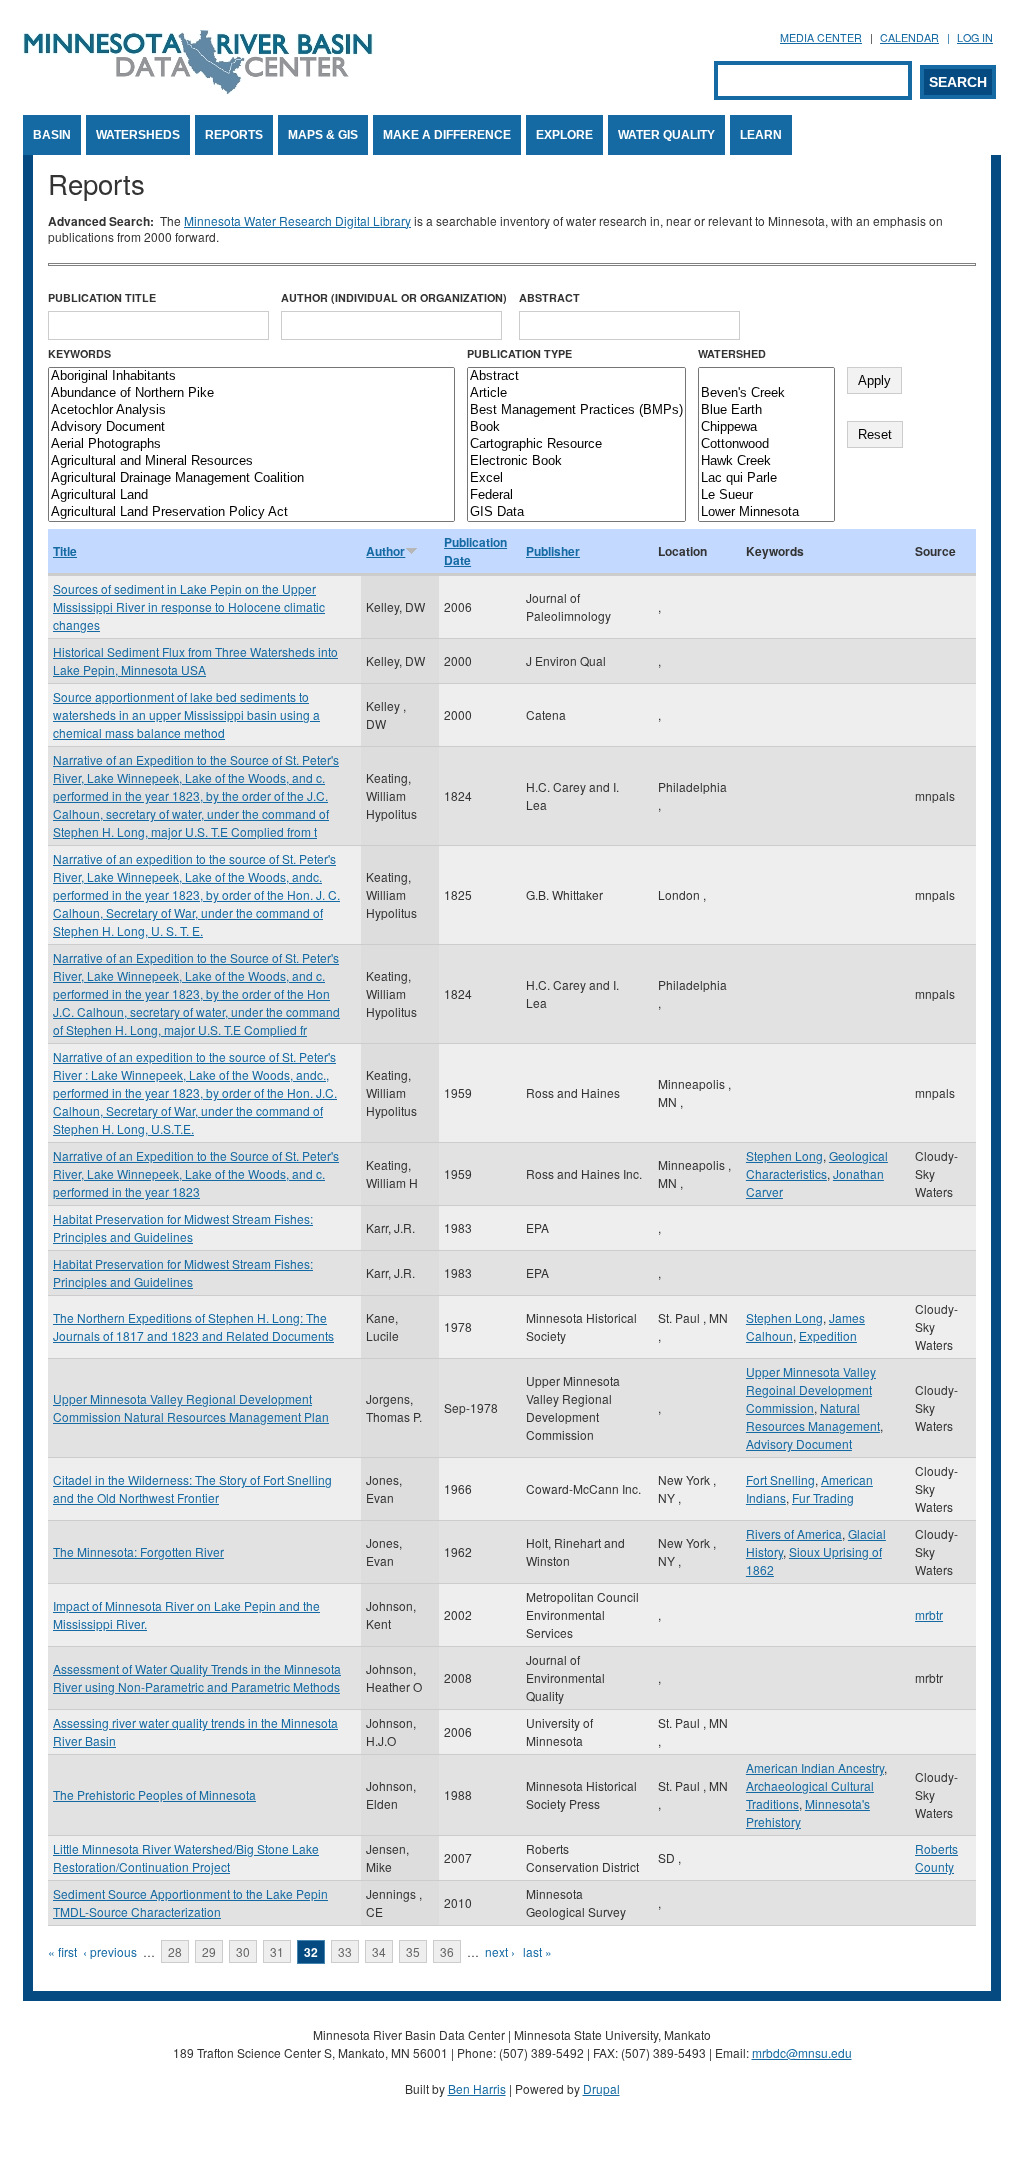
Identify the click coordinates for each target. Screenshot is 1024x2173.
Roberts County (936, 1857)
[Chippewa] (766, 427)
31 (277, 1951)
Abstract (549, 297)
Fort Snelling (780, 1479)
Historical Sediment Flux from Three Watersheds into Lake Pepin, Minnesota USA (195, 660)
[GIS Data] (576, 512)
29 (209, 1951)
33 (345, 1951)
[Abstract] (576, 376)
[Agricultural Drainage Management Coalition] (251, 478)
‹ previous (110, 1951)
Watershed (732, 353)
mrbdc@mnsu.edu (802, 2052)
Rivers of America (794, 1533)
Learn (761, 135)
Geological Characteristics (817, 1164)
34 (379, 1951)
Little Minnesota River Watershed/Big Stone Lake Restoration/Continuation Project (186, 1857)
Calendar (909, 37)
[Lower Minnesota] (766, 512)
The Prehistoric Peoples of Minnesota (154, 1794)
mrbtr (929, 1614)
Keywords (79, 353)
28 (175, 1951)
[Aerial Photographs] (251, 444)
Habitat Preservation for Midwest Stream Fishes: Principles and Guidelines (183, 1227)
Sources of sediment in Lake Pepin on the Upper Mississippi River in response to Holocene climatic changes (189, 606)
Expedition (828, 1335)
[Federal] (576, 495)
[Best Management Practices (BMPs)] (576, 410)
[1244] (766, 376)
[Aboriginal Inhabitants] (251, 376)
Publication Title (102, 297)
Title (65, 551)
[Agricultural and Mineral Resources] (251, 461)
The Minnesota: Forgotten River (138, 1551)
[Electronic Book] (576, 461)
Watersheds (138, 135)
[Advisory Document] (251, 427)
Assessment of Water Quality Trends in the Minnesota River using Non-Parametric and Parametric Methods (197, 1677)
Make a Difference (447, 135)
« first (62, 1951)
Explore (564, 135)
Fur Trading (823, 1497)
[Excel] (576, 478)
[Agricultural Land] (251, 495)
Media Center (821, 37)
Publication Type (519, 353)
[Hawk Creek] (766, 461)
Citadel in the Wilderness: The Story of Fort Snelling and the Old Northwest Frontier (192, 1488)
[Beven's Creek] (766, 393)
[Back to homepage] (198, 88)
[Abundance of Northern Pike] (251, 393)
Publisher (553, 551)
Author (385, 551)
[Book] (576, 427)
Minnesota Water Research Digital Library (297, 220)
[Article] (576, 393)
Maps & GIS (323, 135)
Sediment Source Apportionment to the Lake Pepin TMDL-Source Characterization (190, 1902)
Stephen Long (784, 1155)
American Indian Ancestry (815, 1767)
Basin (52, 135)
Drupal (601, 2088)
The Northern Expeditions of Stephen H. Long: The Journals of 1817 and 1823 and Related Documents (193, 1326)
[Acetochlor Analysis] (251, 410)
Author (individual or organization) (394, 297)
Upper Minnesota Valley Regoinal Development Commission (811, 1389)
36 (447, 1951)
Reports (234, 135)
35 (413, 1951)
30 (243, 1951)
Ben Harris (477, 2088)
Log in (975, 37)
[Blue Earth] (766, 410)
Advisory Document (799, 1443)
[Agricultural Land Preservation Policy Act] (251, 512)
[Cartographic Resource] (576, 444)
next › (500, 1951)
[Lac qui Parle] (766, 478)
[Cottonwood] (766, 444)
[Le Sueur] (766, 495)
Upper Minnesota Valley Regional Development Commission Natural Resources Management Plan (191, 1407)
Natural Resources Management (813, 1416)
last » (537, 1951)
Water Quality (666, 135)
